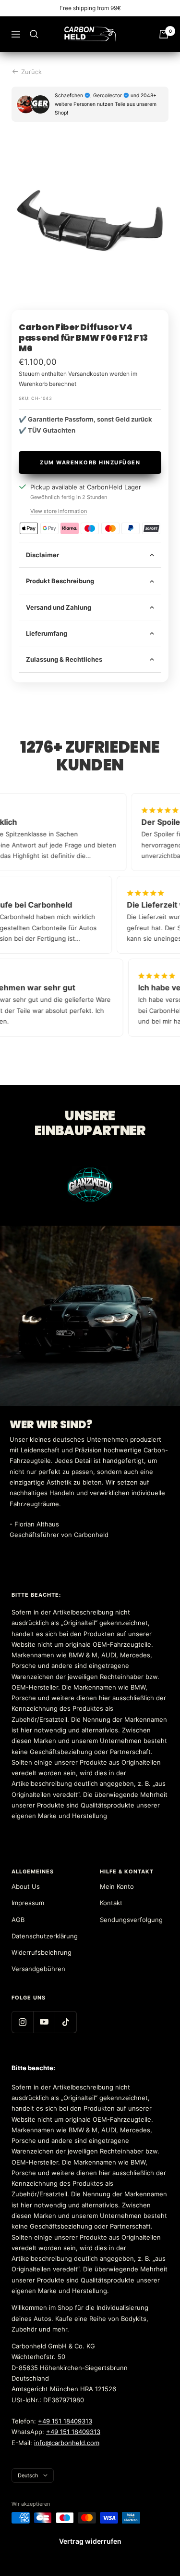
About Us (26, 1886)
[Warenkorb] (164, 34)
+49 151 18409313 (65, 2421)
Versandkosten (88, 374)
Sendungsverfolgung (131, 1920)
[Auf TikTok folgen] (66, 2022)
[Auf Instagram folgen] (22, 2022)
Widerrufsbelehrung (42, 1952)
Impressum (28, 1903)
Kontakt (111, 1903)
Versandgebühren (38, 1969)
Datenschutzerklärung (45, 1936)
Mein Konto (117, 1886)
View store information (59, 511)
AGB (18, 1920)
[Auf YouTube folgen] (44, 2022)
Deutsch (28, 2475)
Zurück (31, 72)
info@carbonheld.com (67, 2443)
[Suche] (34, 34)
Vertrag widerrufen (90, 2541)
